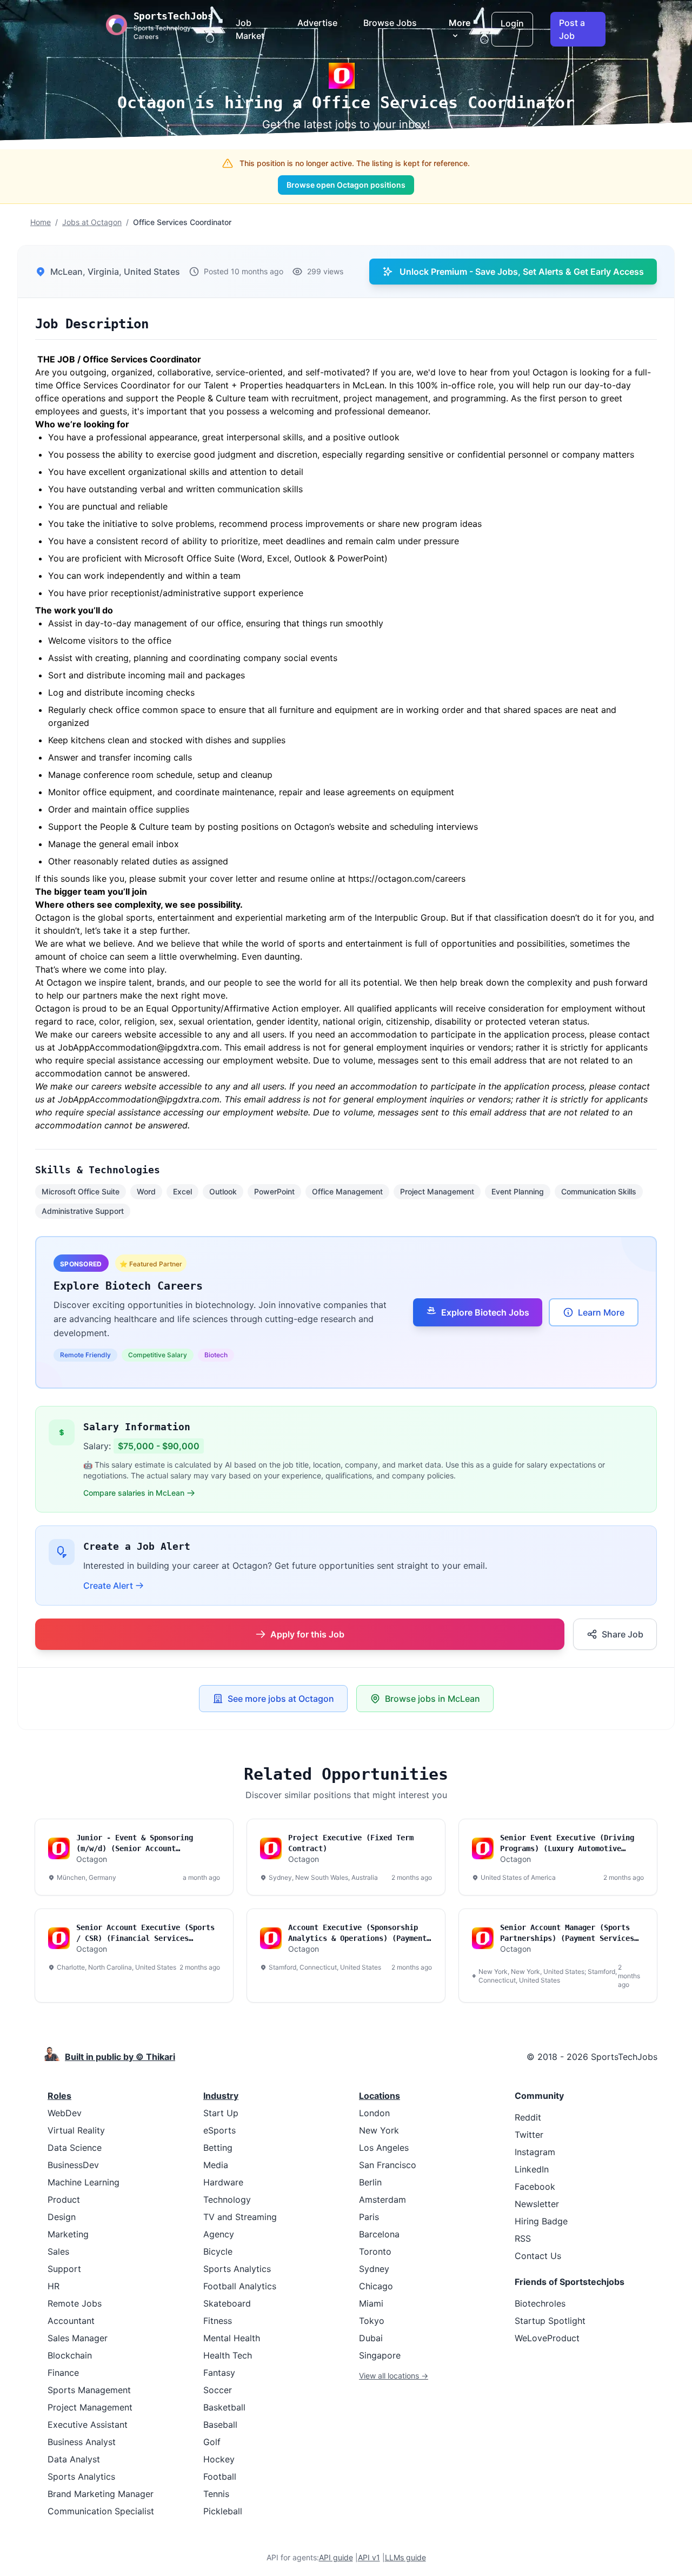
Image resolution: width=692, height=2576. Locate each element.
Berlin (370, 2182)
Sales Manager (78, 2338)
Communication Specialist (101, 2511)
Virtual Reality (76, 2130)
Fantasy (219, 2373)
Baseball (220, 2425)
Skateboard (227, 2303)
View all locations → (394, 2376)
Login (512, 23)
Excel (182, 1191)
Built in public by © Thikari (120, 2057)
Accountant (71, 2321)
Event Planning (518, 1191)
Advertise (317, 23)
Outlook (223, 1191)
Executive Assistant (88, 2425)
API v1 (369, 2557)
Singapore (380, 2355)
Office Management (347, 1191)
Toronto (375, 2251)
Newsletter (537, 2204)
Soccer (218, 2390)
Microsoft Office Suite (81, 1191)
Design (62, 2217)
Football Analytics (240, 2286)
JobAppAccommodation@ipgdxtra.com (139, 1099)
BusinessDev (73, 2165)
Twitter (529, 2135)
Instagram (535, 2152)
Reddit (528, 2117)
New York (379, 2130)
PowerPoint (274, 1191)
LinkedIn (532, 2169)
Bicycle (218, 2251)
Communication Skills (599, 1191)
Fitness (218, 2321)
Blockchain (70, 2355)
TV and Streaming (240, 2217)
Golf (212, 2442)
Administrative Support (83, 1211)
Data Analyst (74, 2459)
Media (216, 2165)
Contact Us (538, 2256)
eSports (219, 2130)
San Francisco (388, 2165)
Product (64, 2199)
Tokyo (372, 2321)
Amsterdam (382, 2199)
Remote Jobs (75, 2303)
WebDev (65, 2113)
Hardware (223, 2182)
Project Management (437, 1191)
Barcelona (379, 2234)
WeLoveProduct (547, 2338)
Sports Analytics (81, 2476)
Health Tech (228, 2355)
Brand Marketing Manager (101, 2494)
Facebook (535, 2187)
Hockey (219, 2459)
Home (41, 222)
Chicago (376, 2286)
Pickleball (223, 2511)
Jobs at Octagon (92, 222)
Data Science (75, 2148)
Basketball (224, 2407)
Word (146, 1191)
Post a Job (572, 29)
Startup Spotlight (550, 2321)
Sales (58, 2251)
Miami (371, 2303)
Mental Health (232, 2338)
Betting (218, 2148)
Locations (380, 2096)
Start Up (221, 2113)
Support (64, 2269)
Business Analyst (82, 2442)
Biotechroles (540, 2303)
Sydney (374, 2269)
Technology (227, 2199)
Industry (221, 2096)
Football (220, 2476)
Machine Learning (84, 2182)
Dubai (371, 2338)
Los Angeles (384, 2148)
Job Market (250, 29)
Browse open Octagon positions (346, 185)
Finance (63, 2373)
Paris (369, 2217)
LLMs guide (405, 2557)
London (374, 2113)
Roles (59, 2096)
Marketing (68, 2234)
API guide (336, 2557)
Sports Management (89, 2390)
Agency (219, 2234)
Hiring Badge (541, 2221)
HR (54, 2286)
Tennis (216, 2494)
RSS (523, 2238)
